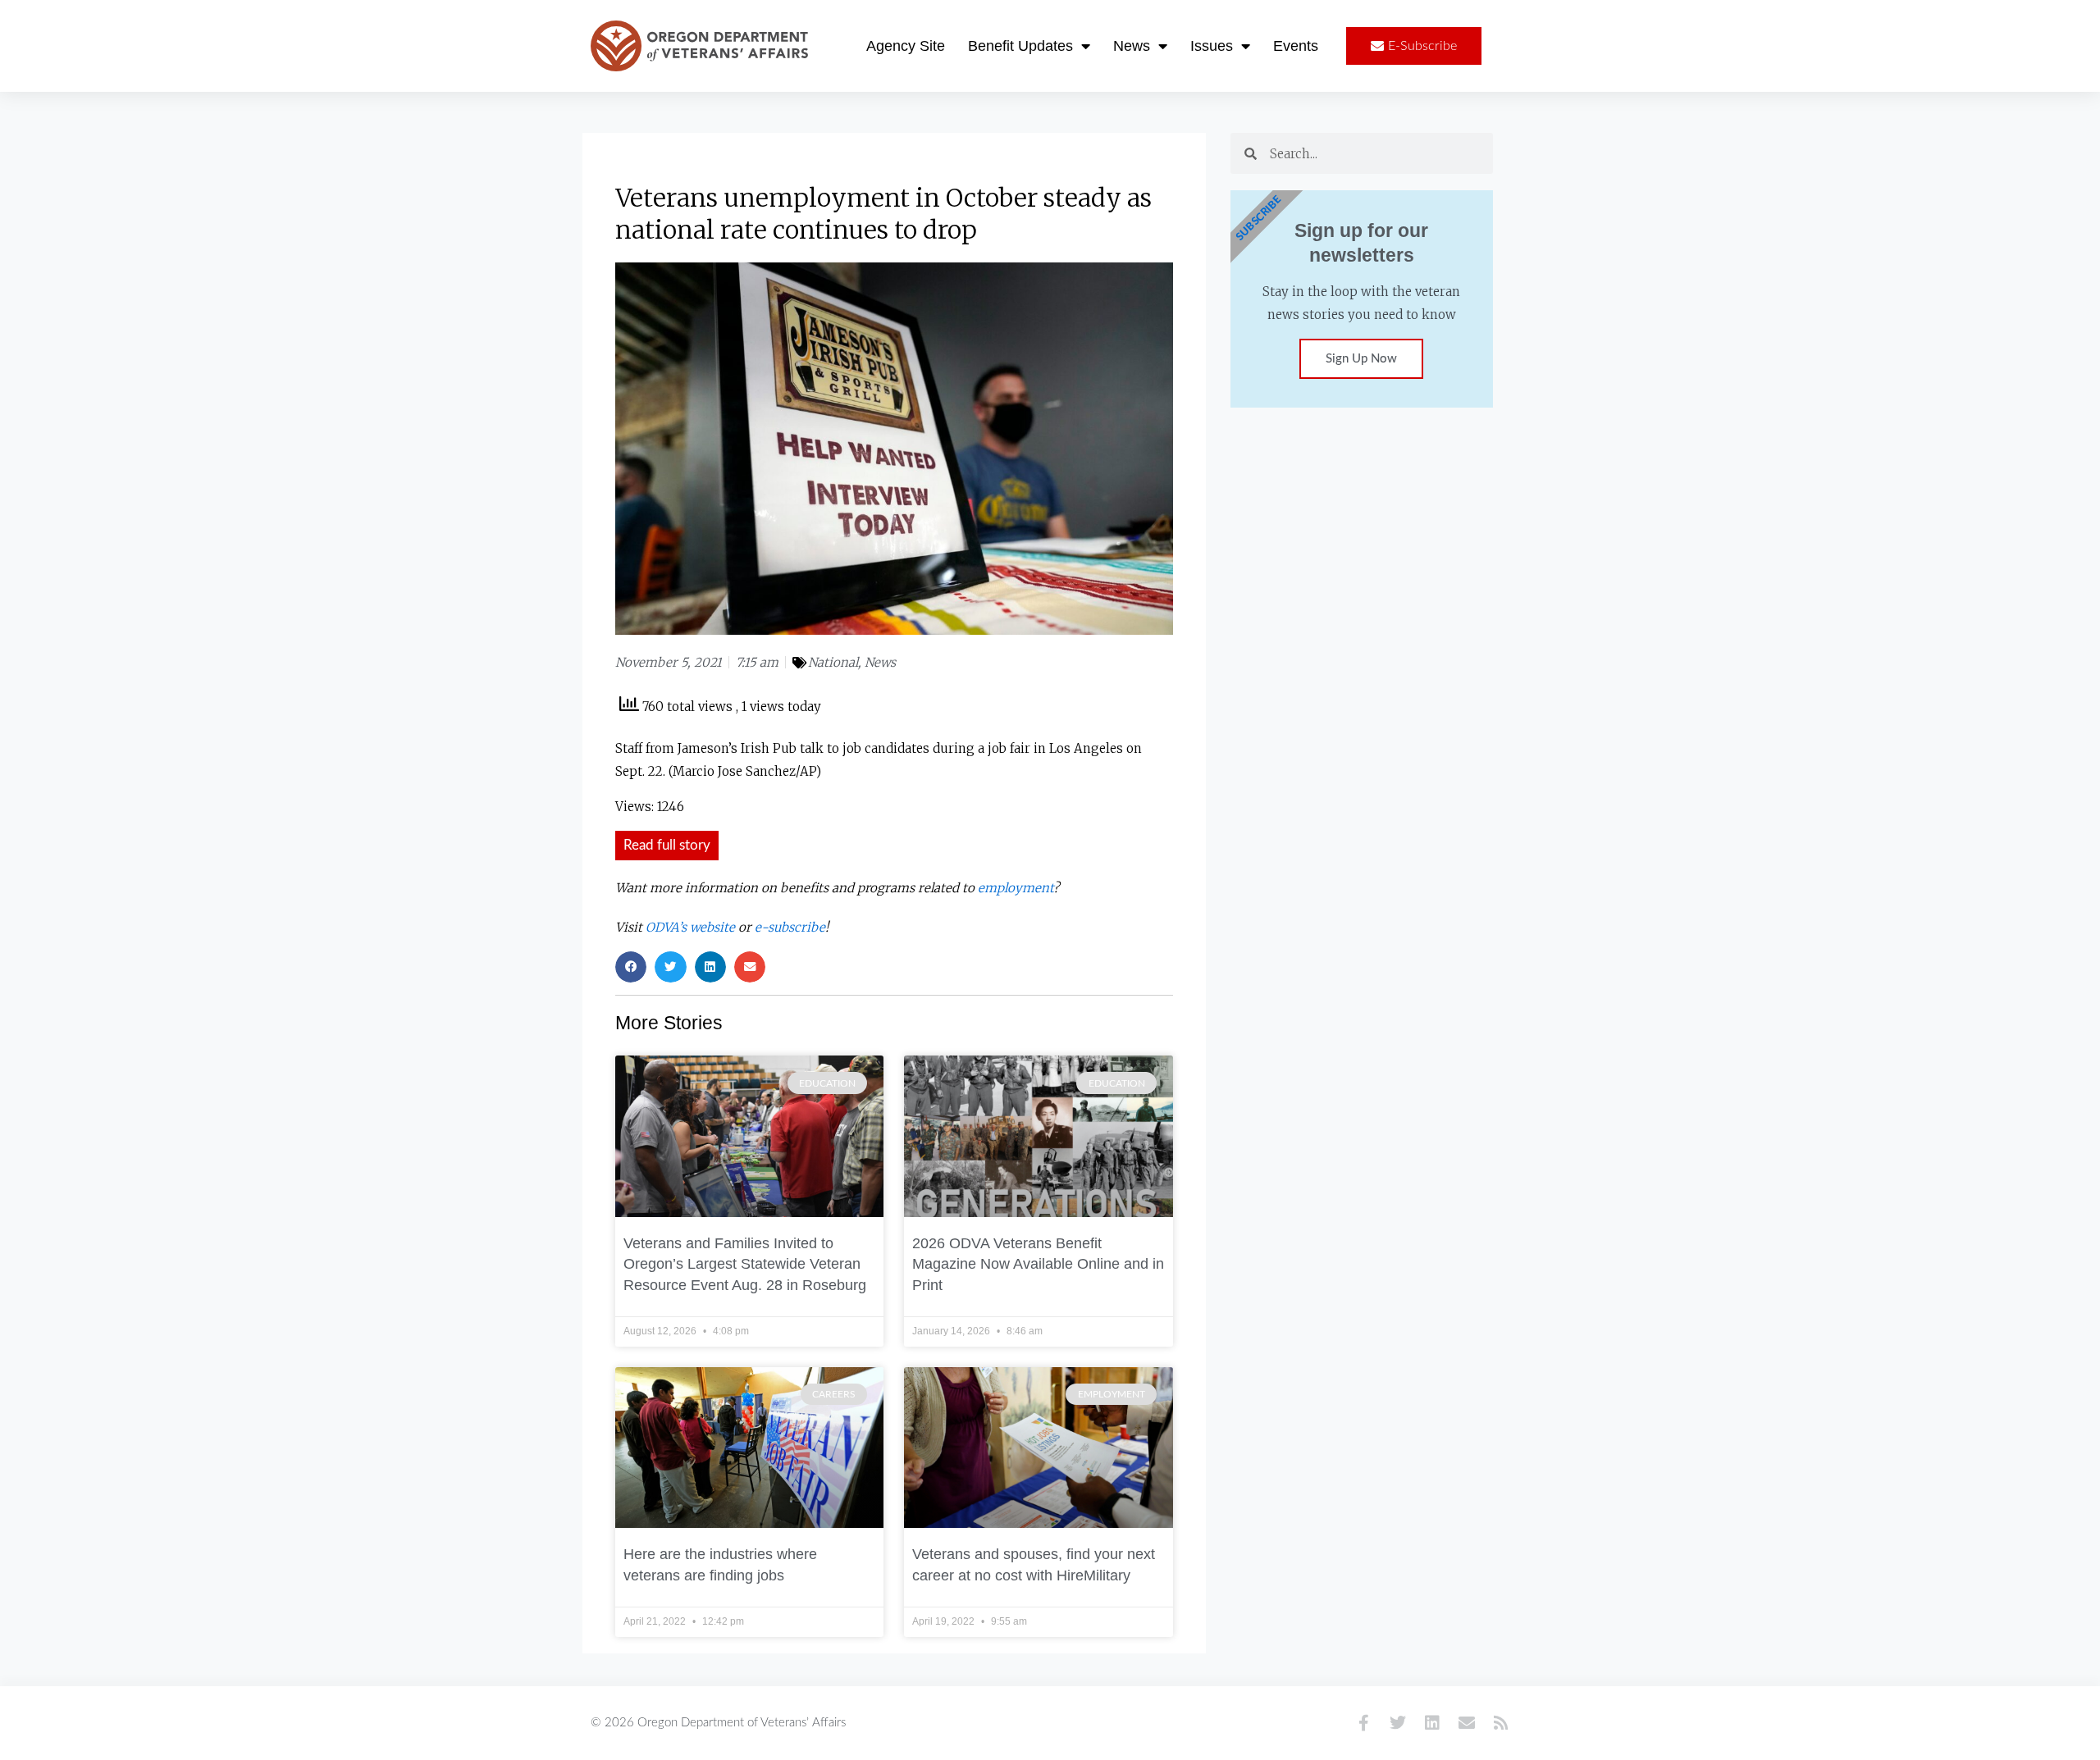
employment (1016, 888)
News (1132, 46)
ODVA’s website (690, 927)
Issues (1212, 46)
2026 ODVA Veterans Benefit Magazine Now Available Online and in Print (1038, 1264)
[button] (631, 967)
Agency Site (906, 46)
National (833, 662)
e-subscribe (790, 927)
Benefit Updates (1020, 46)
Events (1296, 46)
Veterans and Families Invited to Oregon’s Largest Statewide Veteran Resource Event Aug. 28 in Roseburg (745, 1264)
